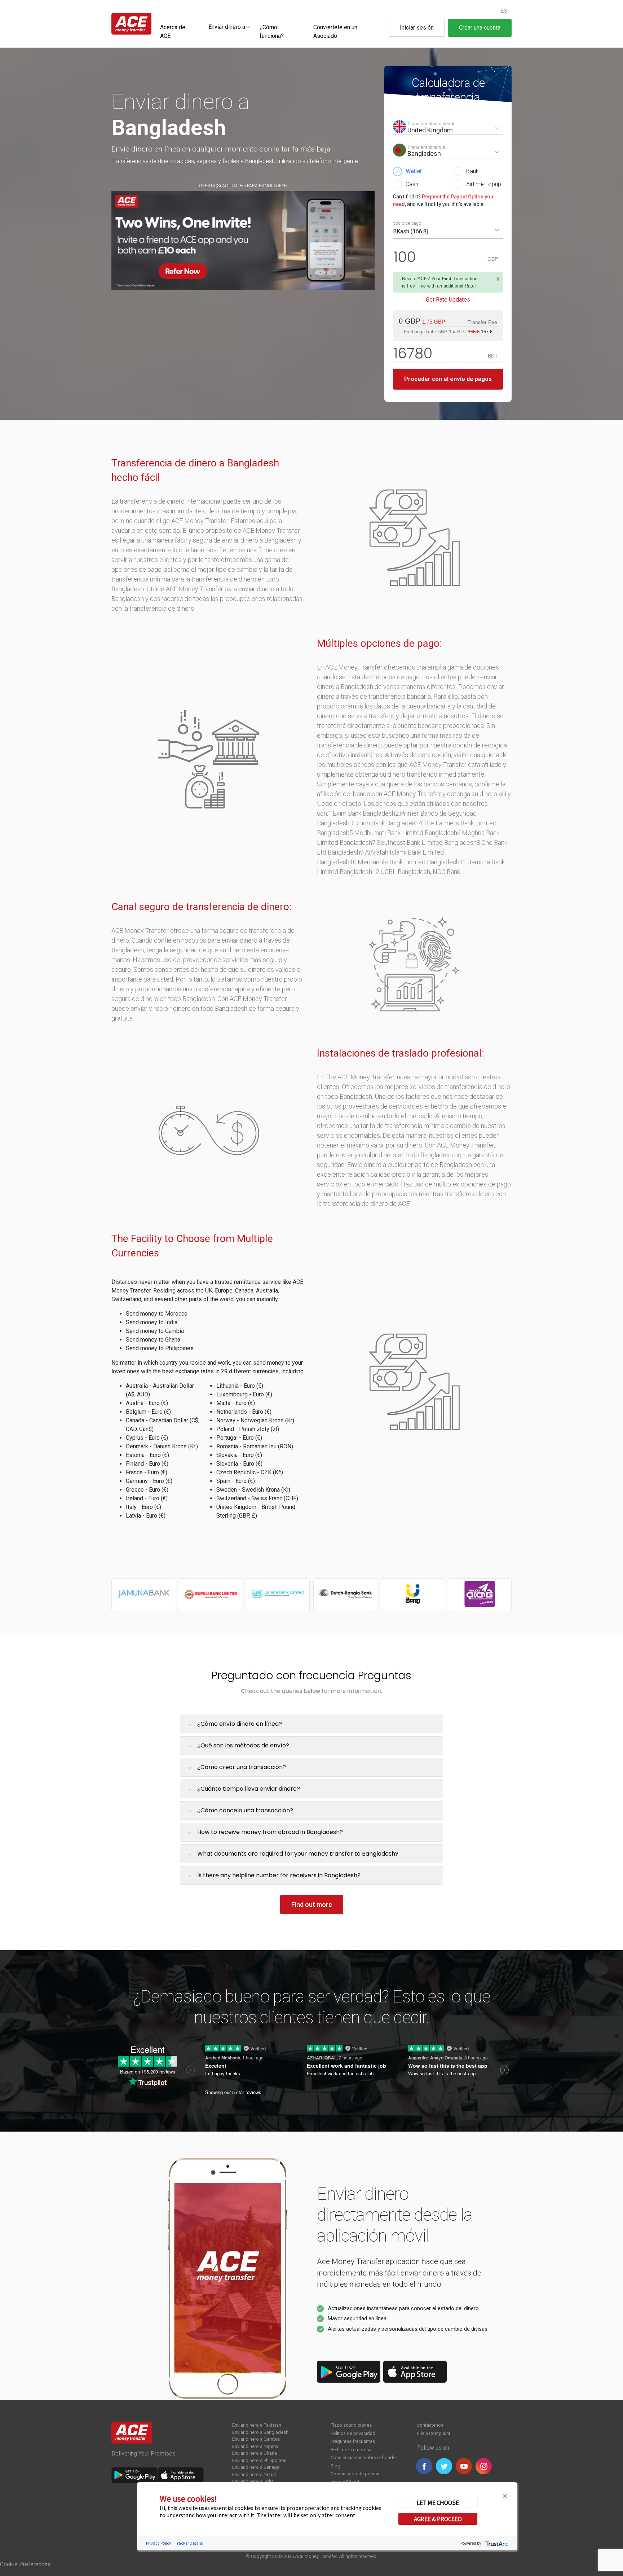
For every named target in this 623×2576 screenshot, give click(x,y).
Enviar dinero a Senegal (256, 2467)
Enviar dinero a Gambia (256, 2439)
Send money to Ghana (153, 1340)
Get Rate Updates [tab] (448, 300)
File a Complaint (434, 2433)
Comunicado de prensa (355, 2474)
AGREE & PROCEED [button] (438, 2519)
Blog (335, 2466)
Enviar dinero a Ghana (255, 2453)
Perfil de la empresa (351, 2450)
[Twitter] (444, 2466)
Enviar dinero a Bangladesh (260, 2432)
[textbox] (227, 27)
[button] (505, 2495)
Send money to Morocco (157, 1314)
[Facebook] (424, 2466)
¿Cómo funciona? (272, 32)
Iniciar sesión (417, 28)
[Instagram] (484, 2466)
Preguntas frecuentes (353, 2441)
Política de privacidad (353, 2433)
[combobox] (227, 27)
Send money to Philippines (160, 1348)
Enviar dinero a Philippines (259, 2460)
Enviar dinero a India (253, 2481)
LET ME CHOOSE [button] (438, 2503)
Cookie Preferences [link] (25, 2564)
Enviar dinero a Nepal (254, 2474)
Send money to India (152, 1322)
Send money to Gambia (155, 1331)
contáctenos (430, 2425)
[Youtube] (464, 2466)
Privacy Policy (159, 2543)
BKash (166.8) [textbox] (411, 231)
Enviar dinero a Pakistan (257, 2425)
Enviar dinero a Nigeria (255, 2446)
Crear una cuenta (480, 28)
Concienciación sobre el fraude (363, 2457)
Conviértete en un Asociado (335, 32)
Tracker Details (189, 2543)
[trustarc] (496, 2543)
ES (504, 11)
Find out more (312, 1904)
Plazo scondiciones (351, 2425)
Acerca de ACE (173, 32)
